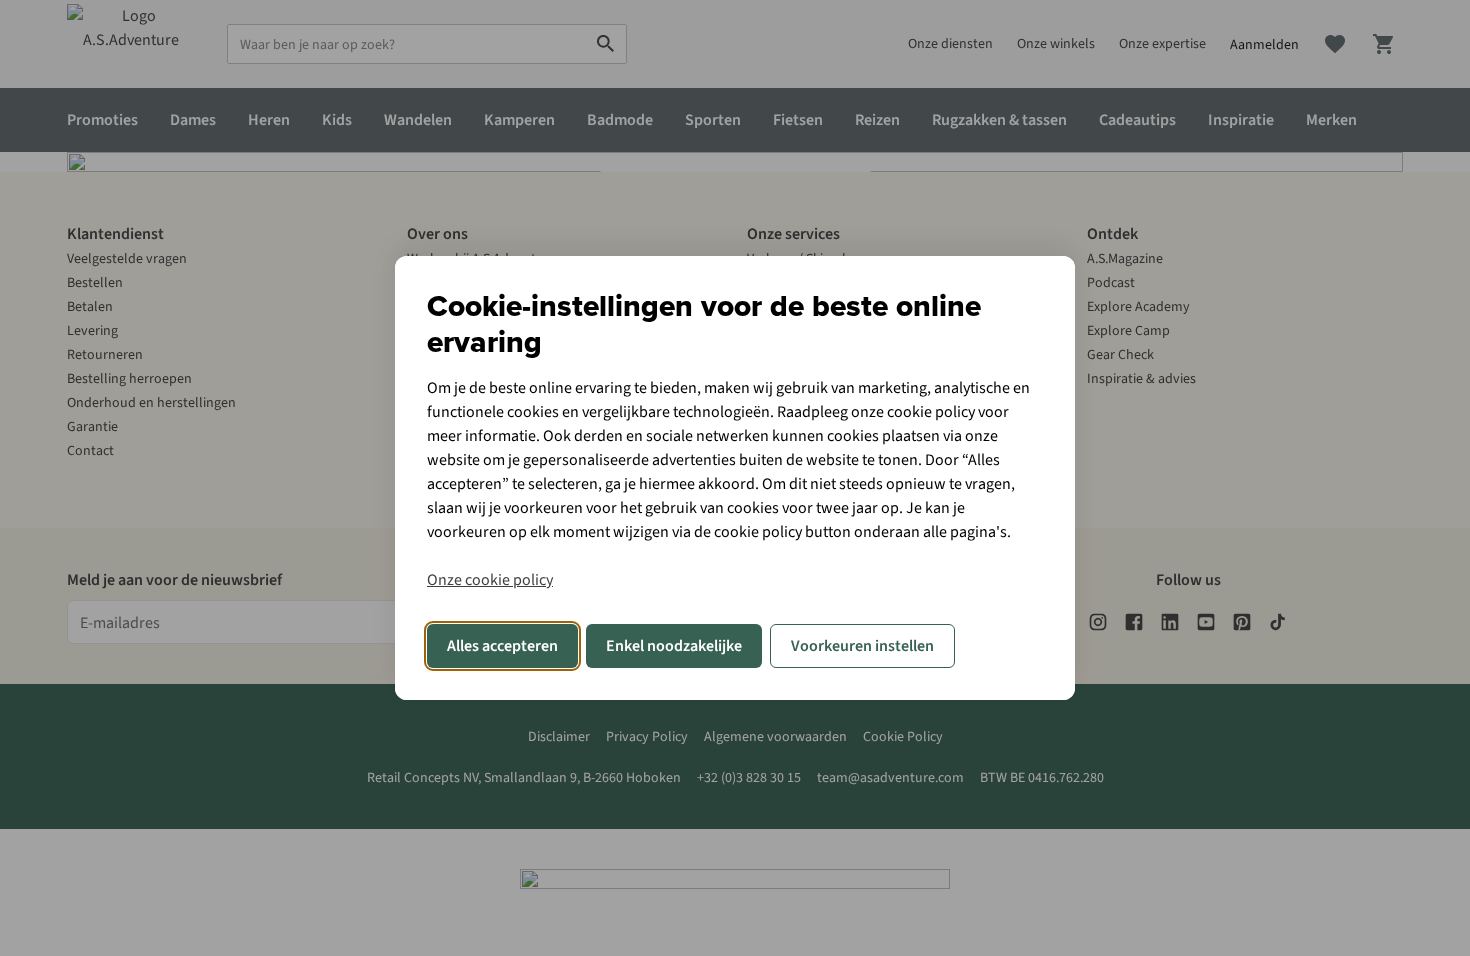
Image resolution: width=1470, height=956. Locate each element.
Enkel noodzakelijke (674, 646)
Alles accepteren (502, 646)
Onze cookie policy (490, 580)
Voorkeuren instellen (862, 646)
